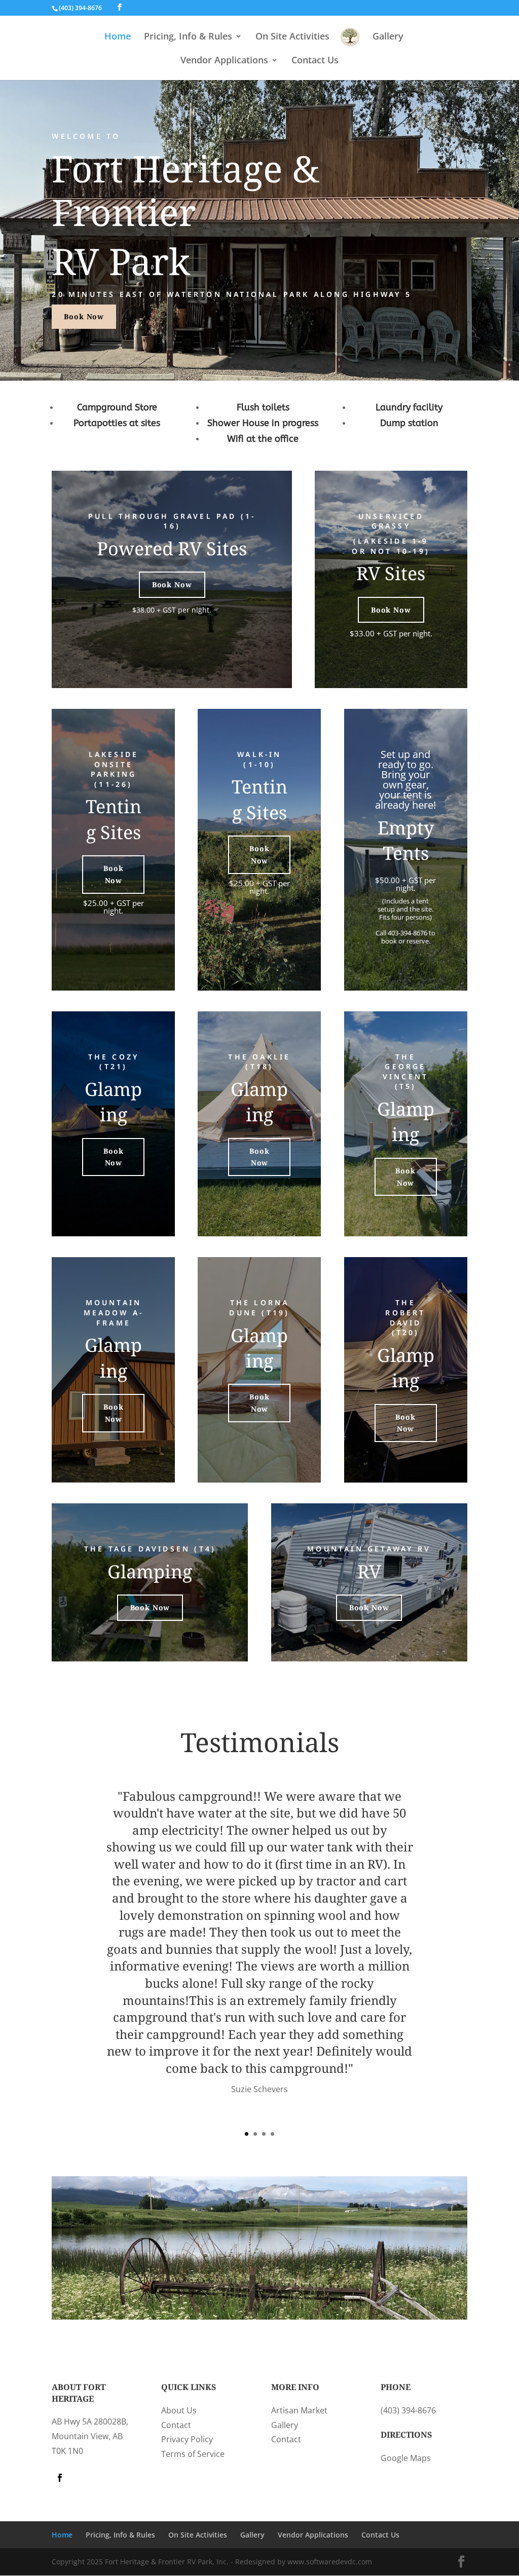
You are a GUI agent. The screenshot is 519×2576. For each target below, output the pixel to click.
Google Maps (406, 2458)
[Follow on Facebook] (60, 2478)
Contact (176, 2425)
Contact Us (315, 61)
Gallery (388, 37)
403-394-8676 (407, 933)
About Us (179, 2410)
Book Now (84, 316)
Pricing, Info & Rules (188, 37)
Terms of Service (193, 2454)
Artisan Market (299, 2410)
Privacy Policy (187, 2439)
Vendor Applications (224, 61)
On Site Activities (292, 37)
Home (118, 37)
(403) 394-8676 (408, 2410)
